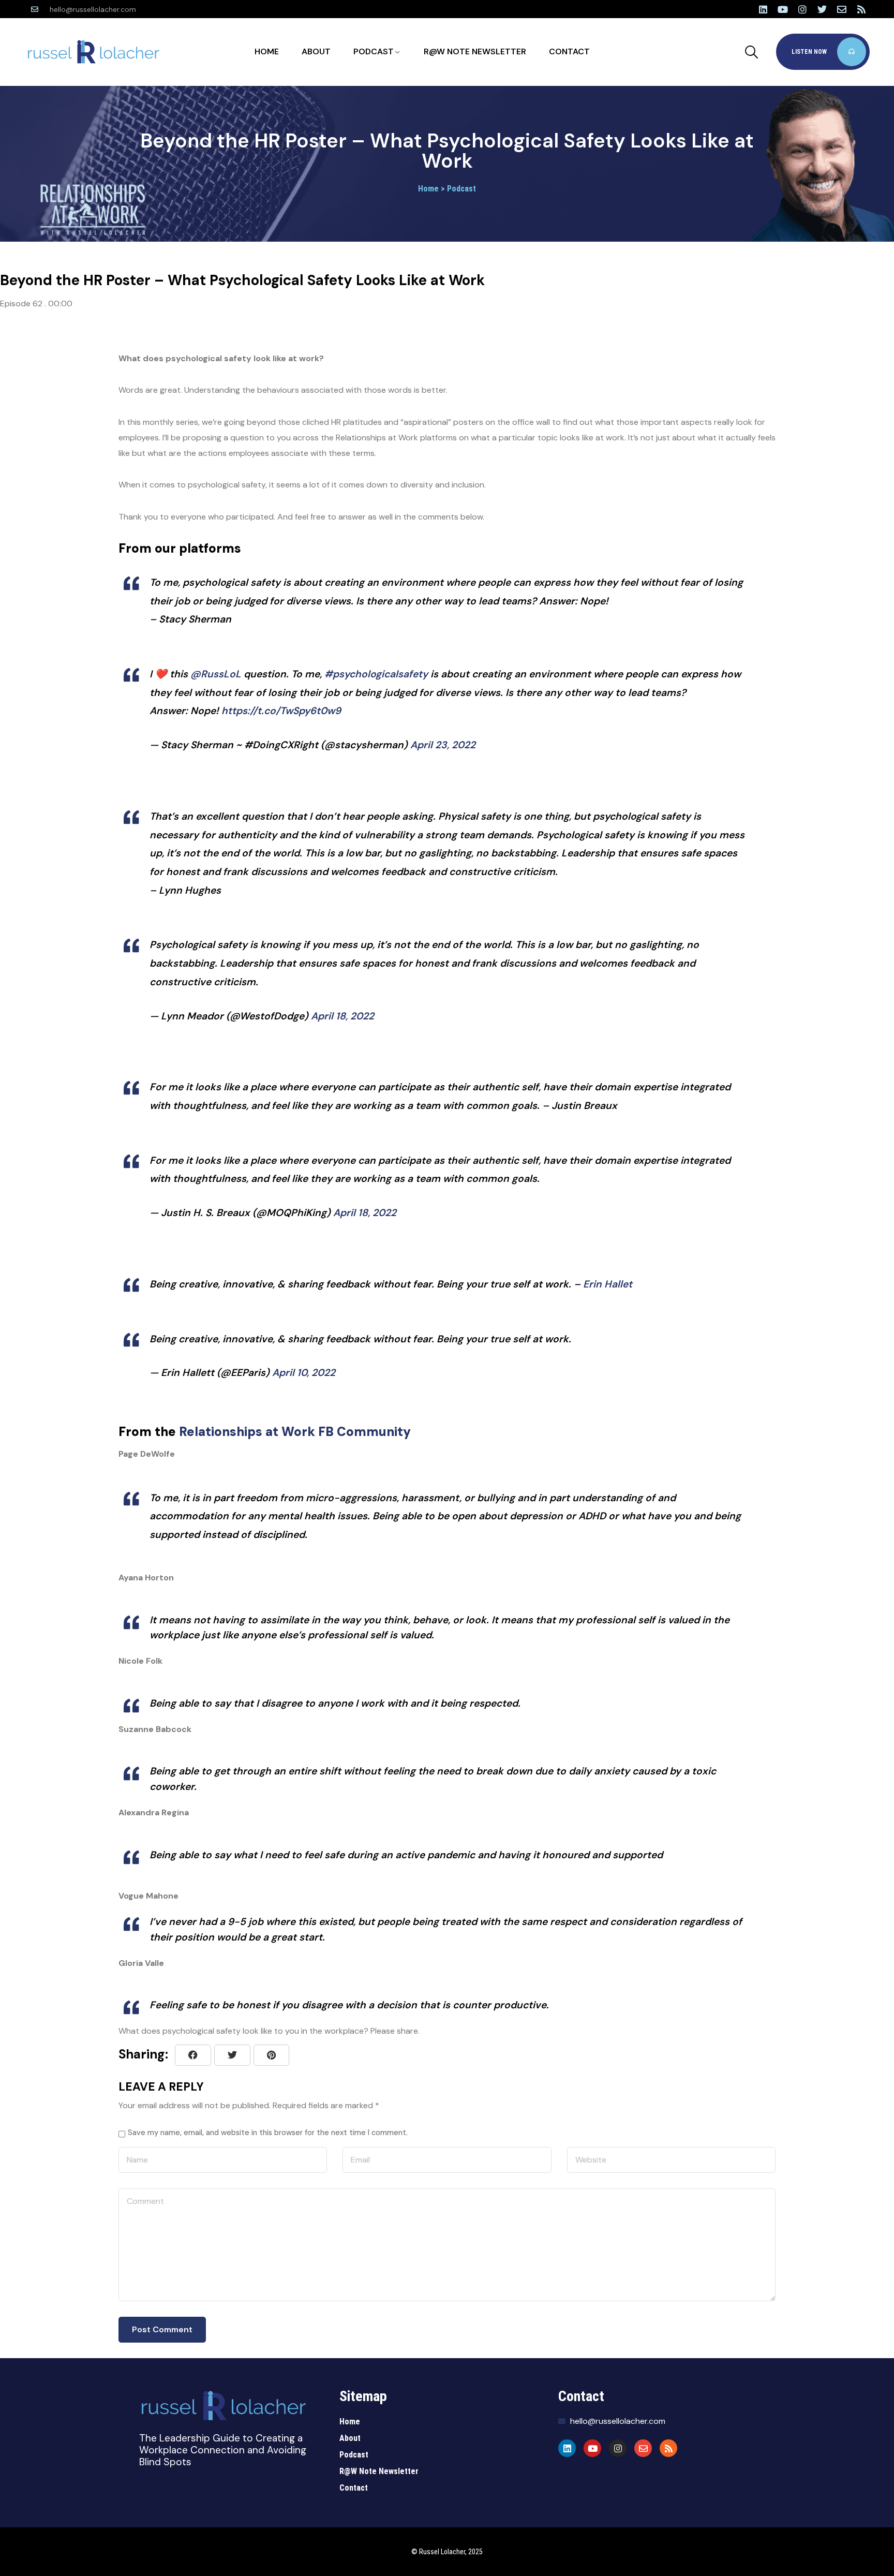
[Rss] (861, 9)
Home (267, 51)
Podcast (374, 51)
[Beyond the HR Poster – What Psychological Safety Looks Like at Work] (271, 2055)
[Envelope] (842, 9)
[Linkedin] (763, 9)
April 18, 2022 (342, 1016)
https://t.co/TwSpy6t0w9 (281, 711)
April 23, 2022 (443, 745)
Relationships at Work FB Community (295, 1432)
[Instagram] (802, 9)
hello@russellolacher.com (93, 9)
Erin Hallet (608, 1284)
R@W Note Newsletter (475, 51)
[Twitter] (822, 9)
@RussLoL (216, 674)
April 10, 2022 (304, 1373)
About (316, 51)
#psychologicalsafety (376, 674)
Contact (569, 51)
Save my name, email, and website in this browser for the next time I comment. (268, 2133)
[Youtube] (783, 9)
